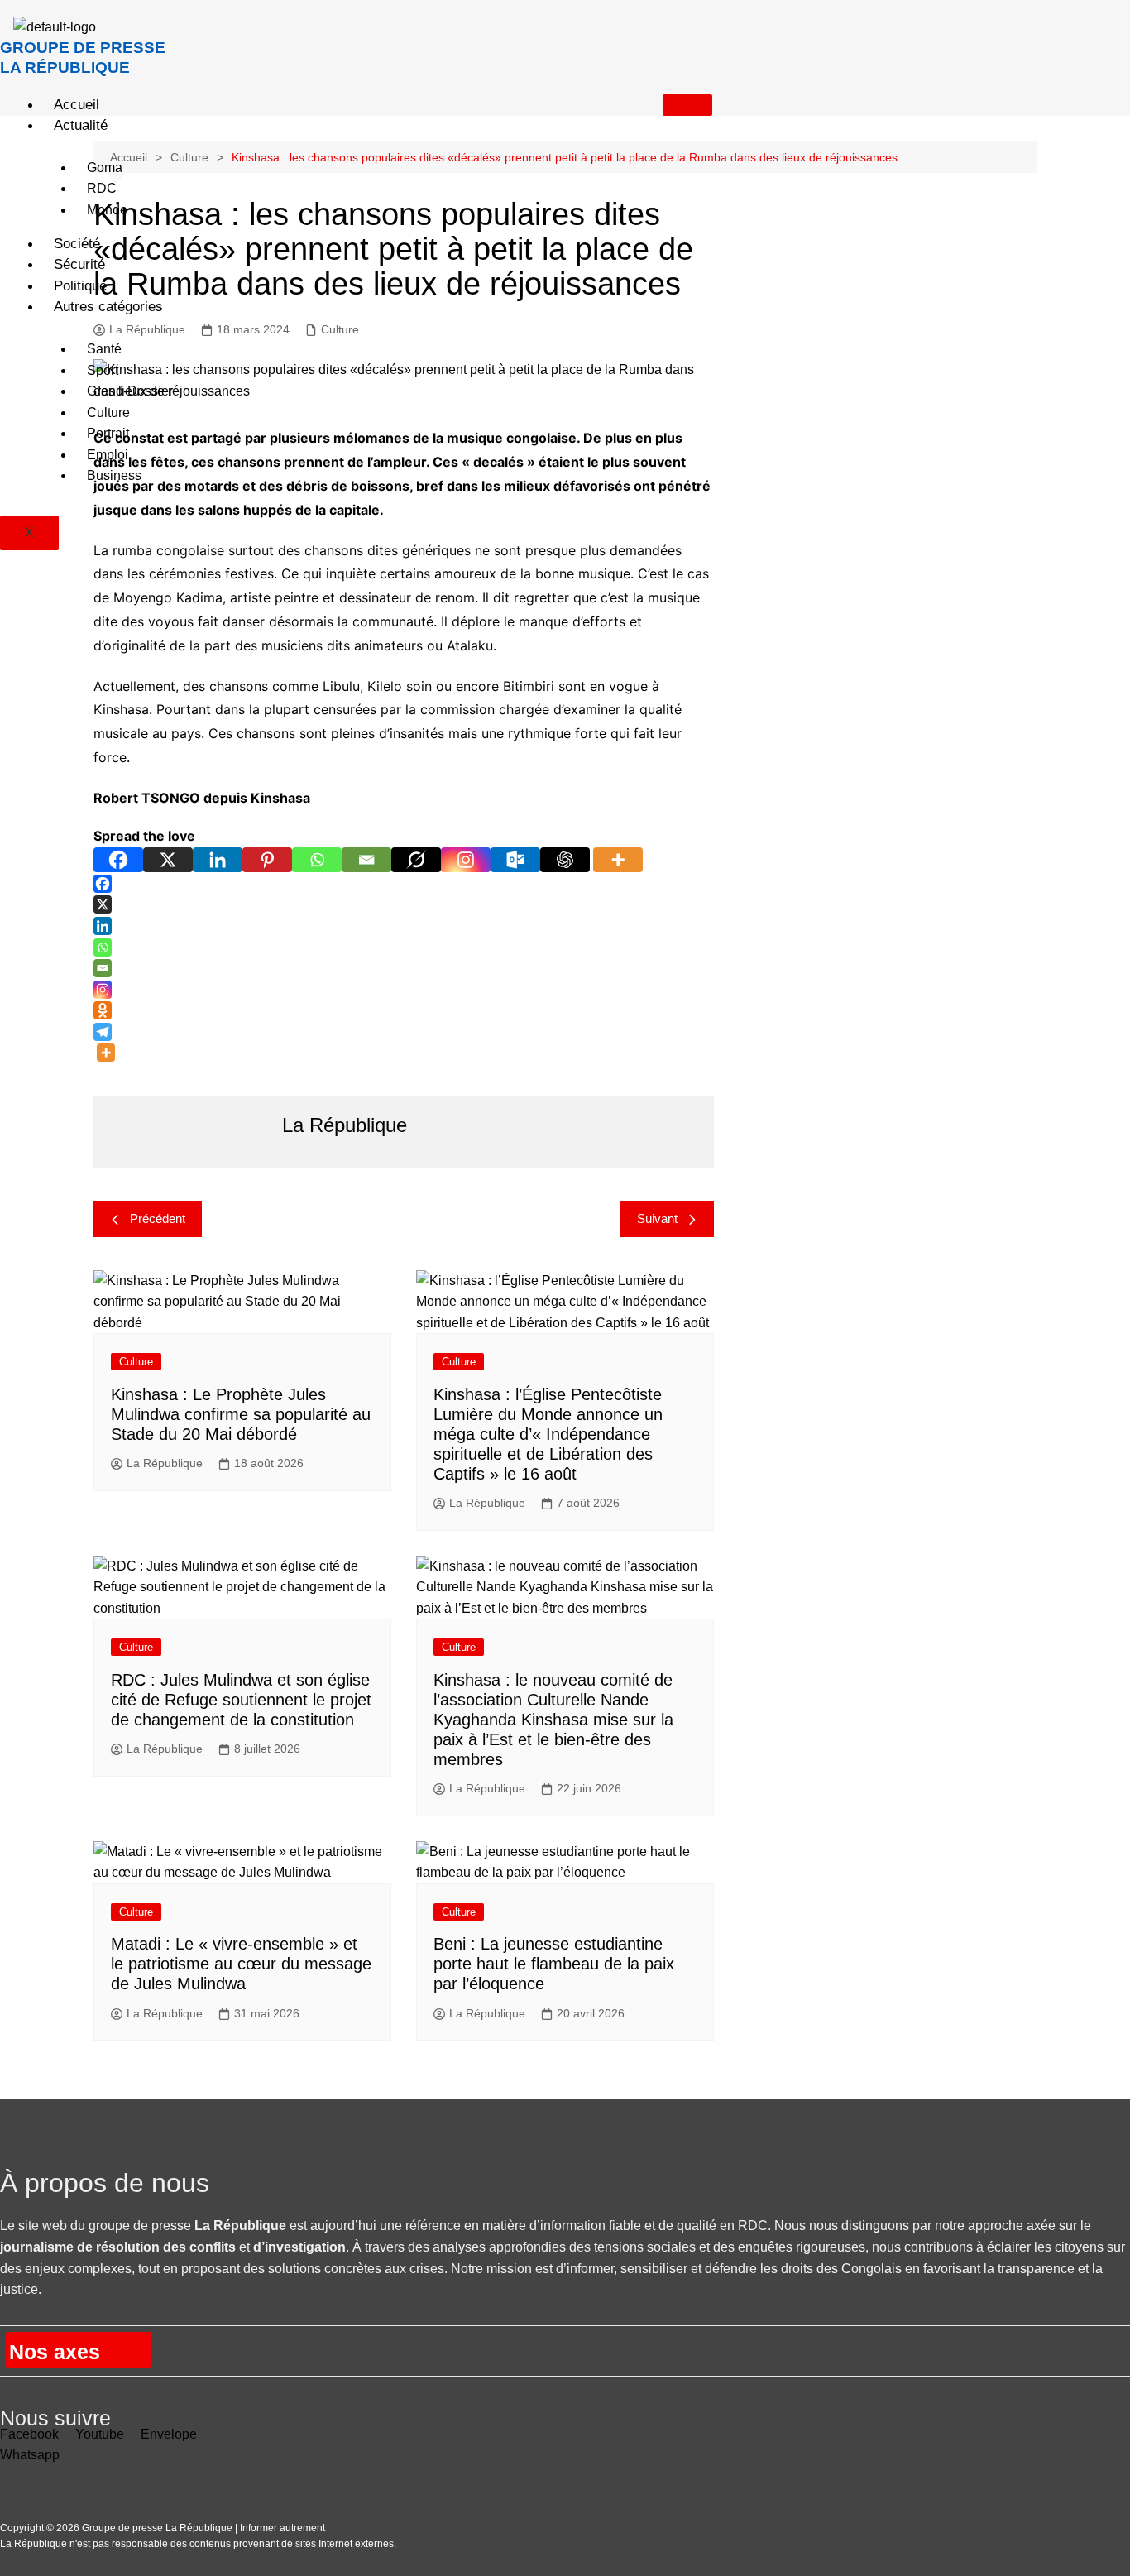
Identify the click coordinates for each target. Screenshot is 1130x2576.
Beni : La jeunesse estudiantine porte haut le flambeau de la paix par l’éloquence (554, 1964)
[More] (618, 860)
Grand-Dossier (130, 391)
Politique (80, 286)
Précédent (158, 1218)
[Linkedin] (218, 860)
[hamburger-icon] (687, 105)
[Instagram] (466, 860)
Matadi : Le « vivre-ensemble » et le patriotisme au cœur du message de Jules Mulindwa (241, 1964)
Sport (103, 370)
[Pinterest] (267, 860)
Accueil (77, 105)
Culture (108, 413)
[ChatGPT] (565, 860)
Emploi (108, 455)
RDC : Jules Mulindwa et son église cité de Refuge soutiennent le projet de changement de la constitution (241, 1700)
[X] (168, 860)
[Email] (366, 860)
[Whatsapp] (317, 860)
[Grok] (416, 860)
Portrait (108, 433)
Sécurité (79, 264)
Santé (104, 349)
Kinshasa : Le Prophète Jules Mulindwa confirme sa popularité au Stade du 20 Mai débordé (241, 1414)
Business (114, 475)
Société (77, 244)
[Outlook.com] (515, 860)
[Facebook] (118, 860)
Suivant (657, 1218)
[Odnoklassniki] (103, 1010)
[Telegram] (103, 1032)
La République (165, 1463)
